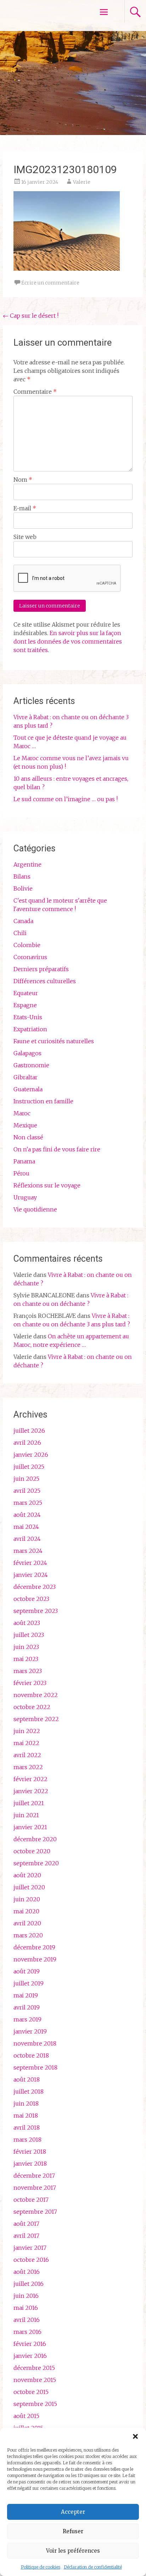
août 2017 (26, 2224)
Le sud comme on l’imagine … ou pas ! (66, 799)
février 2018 (30, 2152)
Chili (20, 933)
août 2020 (27, 1875)
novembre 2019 (35, 1959)
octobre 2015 (31, 2392)
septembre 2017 (35, 2212)
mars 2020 (28, 1935)
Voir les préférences (73, 2551)
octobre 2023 (31, 1599)
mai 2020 (26, 1911)
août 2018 (27, 2079)
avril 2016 (27, 2320)
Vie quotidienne (35, 1209)
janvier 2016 (30, 2356)
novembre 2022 (36, 1695)
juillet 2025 (29, 1467)
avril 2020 (27, 1923)
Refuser (73, 2531)
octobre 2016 (31, 2260)
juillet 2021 (29, 1803)
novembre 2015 (35, 2380)
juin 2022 (27, 1731)
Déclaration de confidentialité (93, 2567)
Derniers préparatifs (41, 969)
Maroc (22, 1113)
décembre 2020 (35, 1839)
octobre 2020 (32, 1851)
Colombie (27, 945)
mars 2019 (27, 2019)
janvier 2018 (30, 2164)
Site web (25, 537)
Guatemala (28, 1089)
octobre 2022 (32, 1707)
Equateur (26, 993)
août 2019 (27, 1971)
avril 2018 (27, 2128)
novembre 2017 (35, 2188)
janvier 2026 (31, 1455)
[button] (135, 2436)
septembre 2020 (36, 1863)
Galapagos (27, 1053)
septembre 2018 (35, 2067)
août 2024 (27, 1515)
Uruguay (25, 1197)
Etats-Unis (28, 1017)
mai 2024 (26, 1527)
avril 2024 (27, 1539)
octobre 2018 (31, 2055)
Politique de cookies (41, 2567)
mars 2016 (27, 2332)
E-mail (25, 508)
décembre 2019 (34, 1947)
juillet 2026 (29, 1431)
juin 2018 (26, 2103)
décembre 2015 (34, 2368)
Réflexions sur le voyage (47, 1185)
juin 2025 (26, 1479)
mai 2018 (26, 2116)
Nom (23, 480)
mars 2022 (28, 1767)
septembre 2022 (36, 1719)
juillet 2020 (29, 1887)
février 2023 (30, 1683)
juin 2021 (26, 1815)
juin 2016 (26, 2296)
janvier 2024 (31, 1575)
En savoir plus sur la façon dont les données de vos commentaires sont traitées (68, 641)
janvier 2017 (30, 2248)
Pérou (21, 1173)
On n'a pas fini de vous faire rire (57, 1149)
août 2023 (27, 1623)
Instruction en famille (43, 1101)
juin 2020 (27, 1899)
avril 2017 (26, 2236)
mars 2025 (28, 1503)
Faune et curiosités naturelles (54, 1041)
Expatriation (30, 1029)
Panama (24, 1161)
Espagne (25, 1005)
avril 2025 (27, 1491)
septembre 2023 (36, 1611)
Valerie (82, 182)
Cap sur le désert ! (31, 316)
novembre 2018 (35, 2043)
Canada (23, 921)
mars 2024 (28, 1551)
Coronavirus (30, 957)
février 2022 (30, 1779)
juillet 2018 (29, 2091)
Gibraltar (26, 1077)
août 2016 (27, 2272)
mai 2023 (26, 1659)
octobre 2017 (31, 2200)
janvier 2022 (31, 1791)
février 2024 (30, 1563)
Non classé (28, 1137)
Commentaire (35, 392)
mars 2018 (27, 2140)
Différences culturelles (45, 981)
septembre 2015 (35, 2404)
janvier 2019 (30, 2031)
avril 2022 (27, 1755)
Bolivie (23, 888)
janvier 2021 (30, 1827)
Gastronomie (31, 1065)
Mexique (25, 1125)
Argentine (27, 864)
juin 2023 (26, 1647)
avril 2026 (27, 1443)
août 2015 (26, 2416)
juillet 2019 (29, 1983)
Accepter (73, 2512)
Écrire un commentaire (50, 283)
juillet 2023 (29, 1635)
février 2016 (30, 2344)
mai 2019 (26, 1995)
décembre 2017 (34, 2176)
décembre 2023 (35, 1587)
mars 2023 (28, 1671)
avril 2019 (27, 2007)
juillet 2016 (29, 2284)
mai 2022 (26, 1743)
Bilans (22, 876)
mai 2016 (26, 2308)
